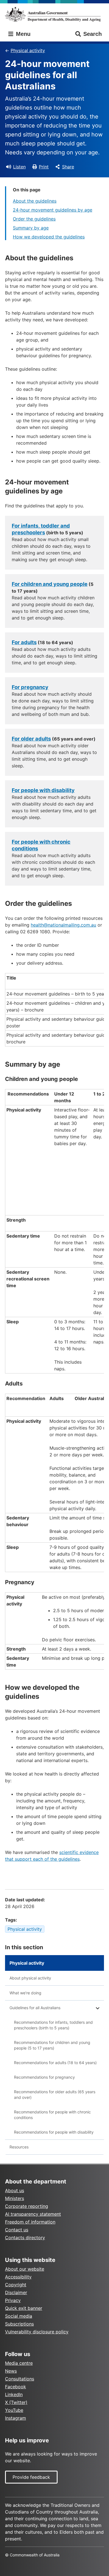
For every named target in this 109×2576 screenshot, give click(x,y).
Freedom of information (30, 2222)
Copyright (16, 2285)
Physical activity (28, 50)
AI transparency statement (33, 2214)
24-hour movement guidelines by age (53, 210)
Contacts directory (25, 2238)
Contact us (17, 2230)
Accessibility (18, 2277)
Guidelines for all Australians (35, 2008)
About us (15, 2190)
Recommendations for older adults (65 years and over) (55, 2095)
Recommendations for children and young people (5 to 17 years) (52, 2045)
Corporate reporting (27, 2206)
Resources (19, 2147)
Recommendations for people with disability (54, 2132)
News (11, 2371)
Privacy (13, 2300)
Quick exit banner (24, 2308)
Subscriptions (19, 2324)
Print (44, 167)
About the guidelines (35, 201)
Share (68, 167)
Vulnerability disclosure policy (37, 2332)
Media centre (19, 2363)
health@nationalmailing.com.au (63, 925)
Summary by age (31, 228)
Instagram (16, 2418)
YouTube (14, 2410)
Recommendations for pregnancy (44, 2077)
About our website (25, 2269)
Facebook (16, 2387)
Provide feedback (31, 2477)
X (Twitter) (16, 2402)
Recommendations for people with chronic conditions (52, 2115)
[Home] (54, 14)
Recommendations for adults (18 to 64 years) (55, 2063)
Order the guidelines (34, 219)
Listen (19, 167)
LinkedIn (14, 2394)
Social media (19, 2316)
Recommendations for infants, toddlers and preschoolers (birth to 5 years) (53, 2025)
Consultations (20, 2379)
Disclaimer (16, 2292)
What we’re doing (25, 1993)
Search (93, 34)
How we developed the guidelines (49, 237)
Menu (22, 34)
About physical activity (30, 1978)
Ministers (15, 2198)
